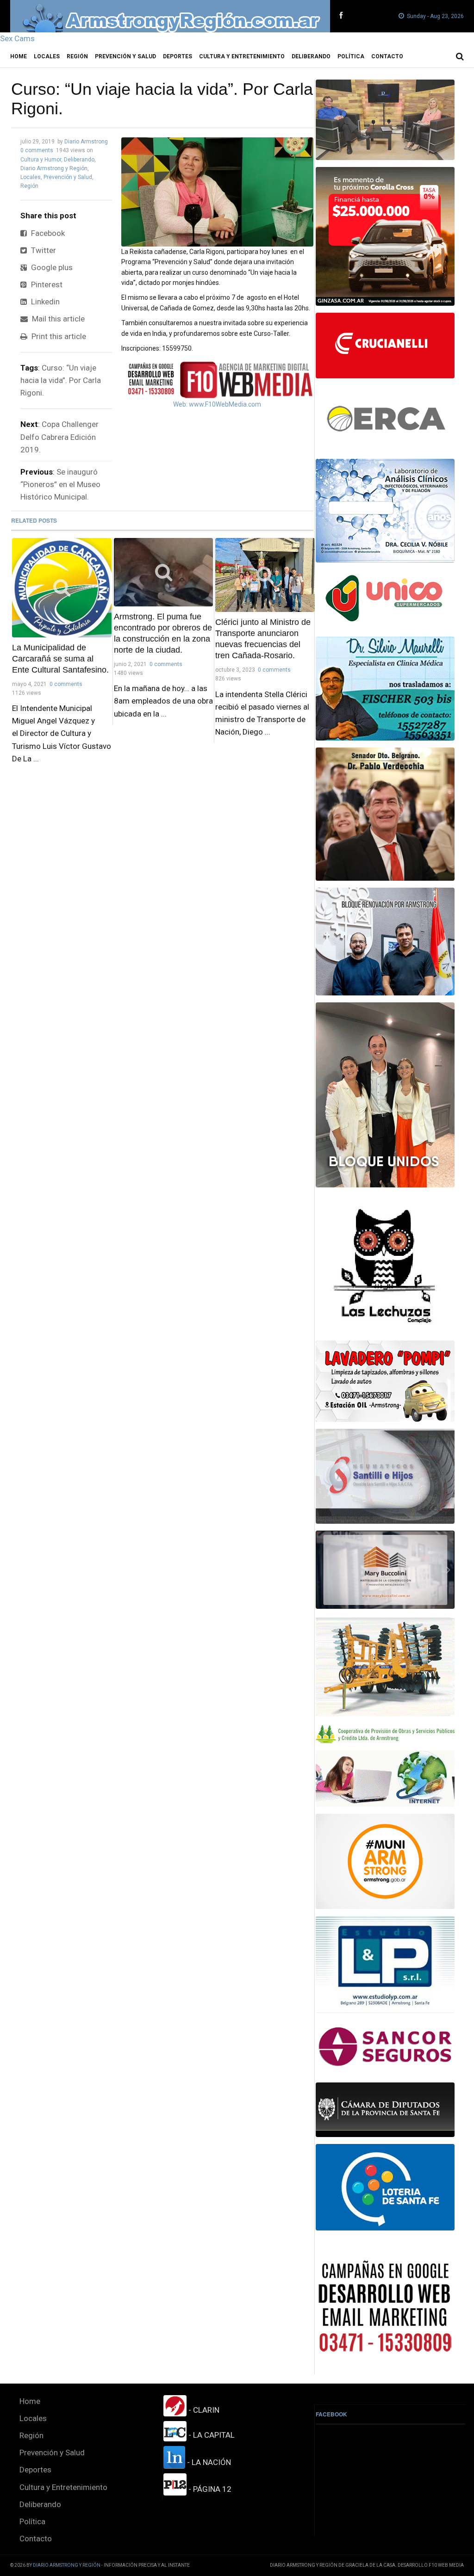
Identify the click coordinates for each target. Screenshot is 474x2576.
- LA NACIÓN (208, 2462)
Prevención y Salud (125, 56)
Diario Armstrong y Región (54, 168)
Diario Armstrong (86, 142)
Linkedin (44, 302)
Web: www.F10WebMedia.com (217, 404)
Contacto (387, 56)
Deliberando (311, 56)
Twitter (43, 250)
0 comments (37, 150)
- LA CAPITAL (211, 2435)
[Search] (460, 56)
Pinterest (46, 284)
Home (19, 56)
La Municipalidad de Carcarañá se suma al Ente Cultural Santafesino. (60, 659)
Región (77, 56)
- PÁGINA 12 (209, 2489)
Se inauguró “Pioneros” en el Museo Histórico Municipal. (60, 484)
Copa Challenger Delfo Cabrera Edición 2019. (59, 437)
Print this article (58, 336)
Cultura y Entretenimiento (242, 56)
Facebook (47, 233)
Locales (47, 56)
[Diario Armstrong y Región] (170, 16)
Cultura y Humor (41, 160)
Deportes (178, 56)
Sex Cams (17, 38)
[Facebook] (341, 16)
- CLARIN (203, 2410)
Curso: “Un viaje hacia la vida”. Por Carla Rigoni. (61, 380)
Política (351, 56)
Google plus (51, 267)
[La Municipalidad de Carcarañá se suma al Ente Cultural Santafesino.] (62, 588)
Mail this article (57, 319)
